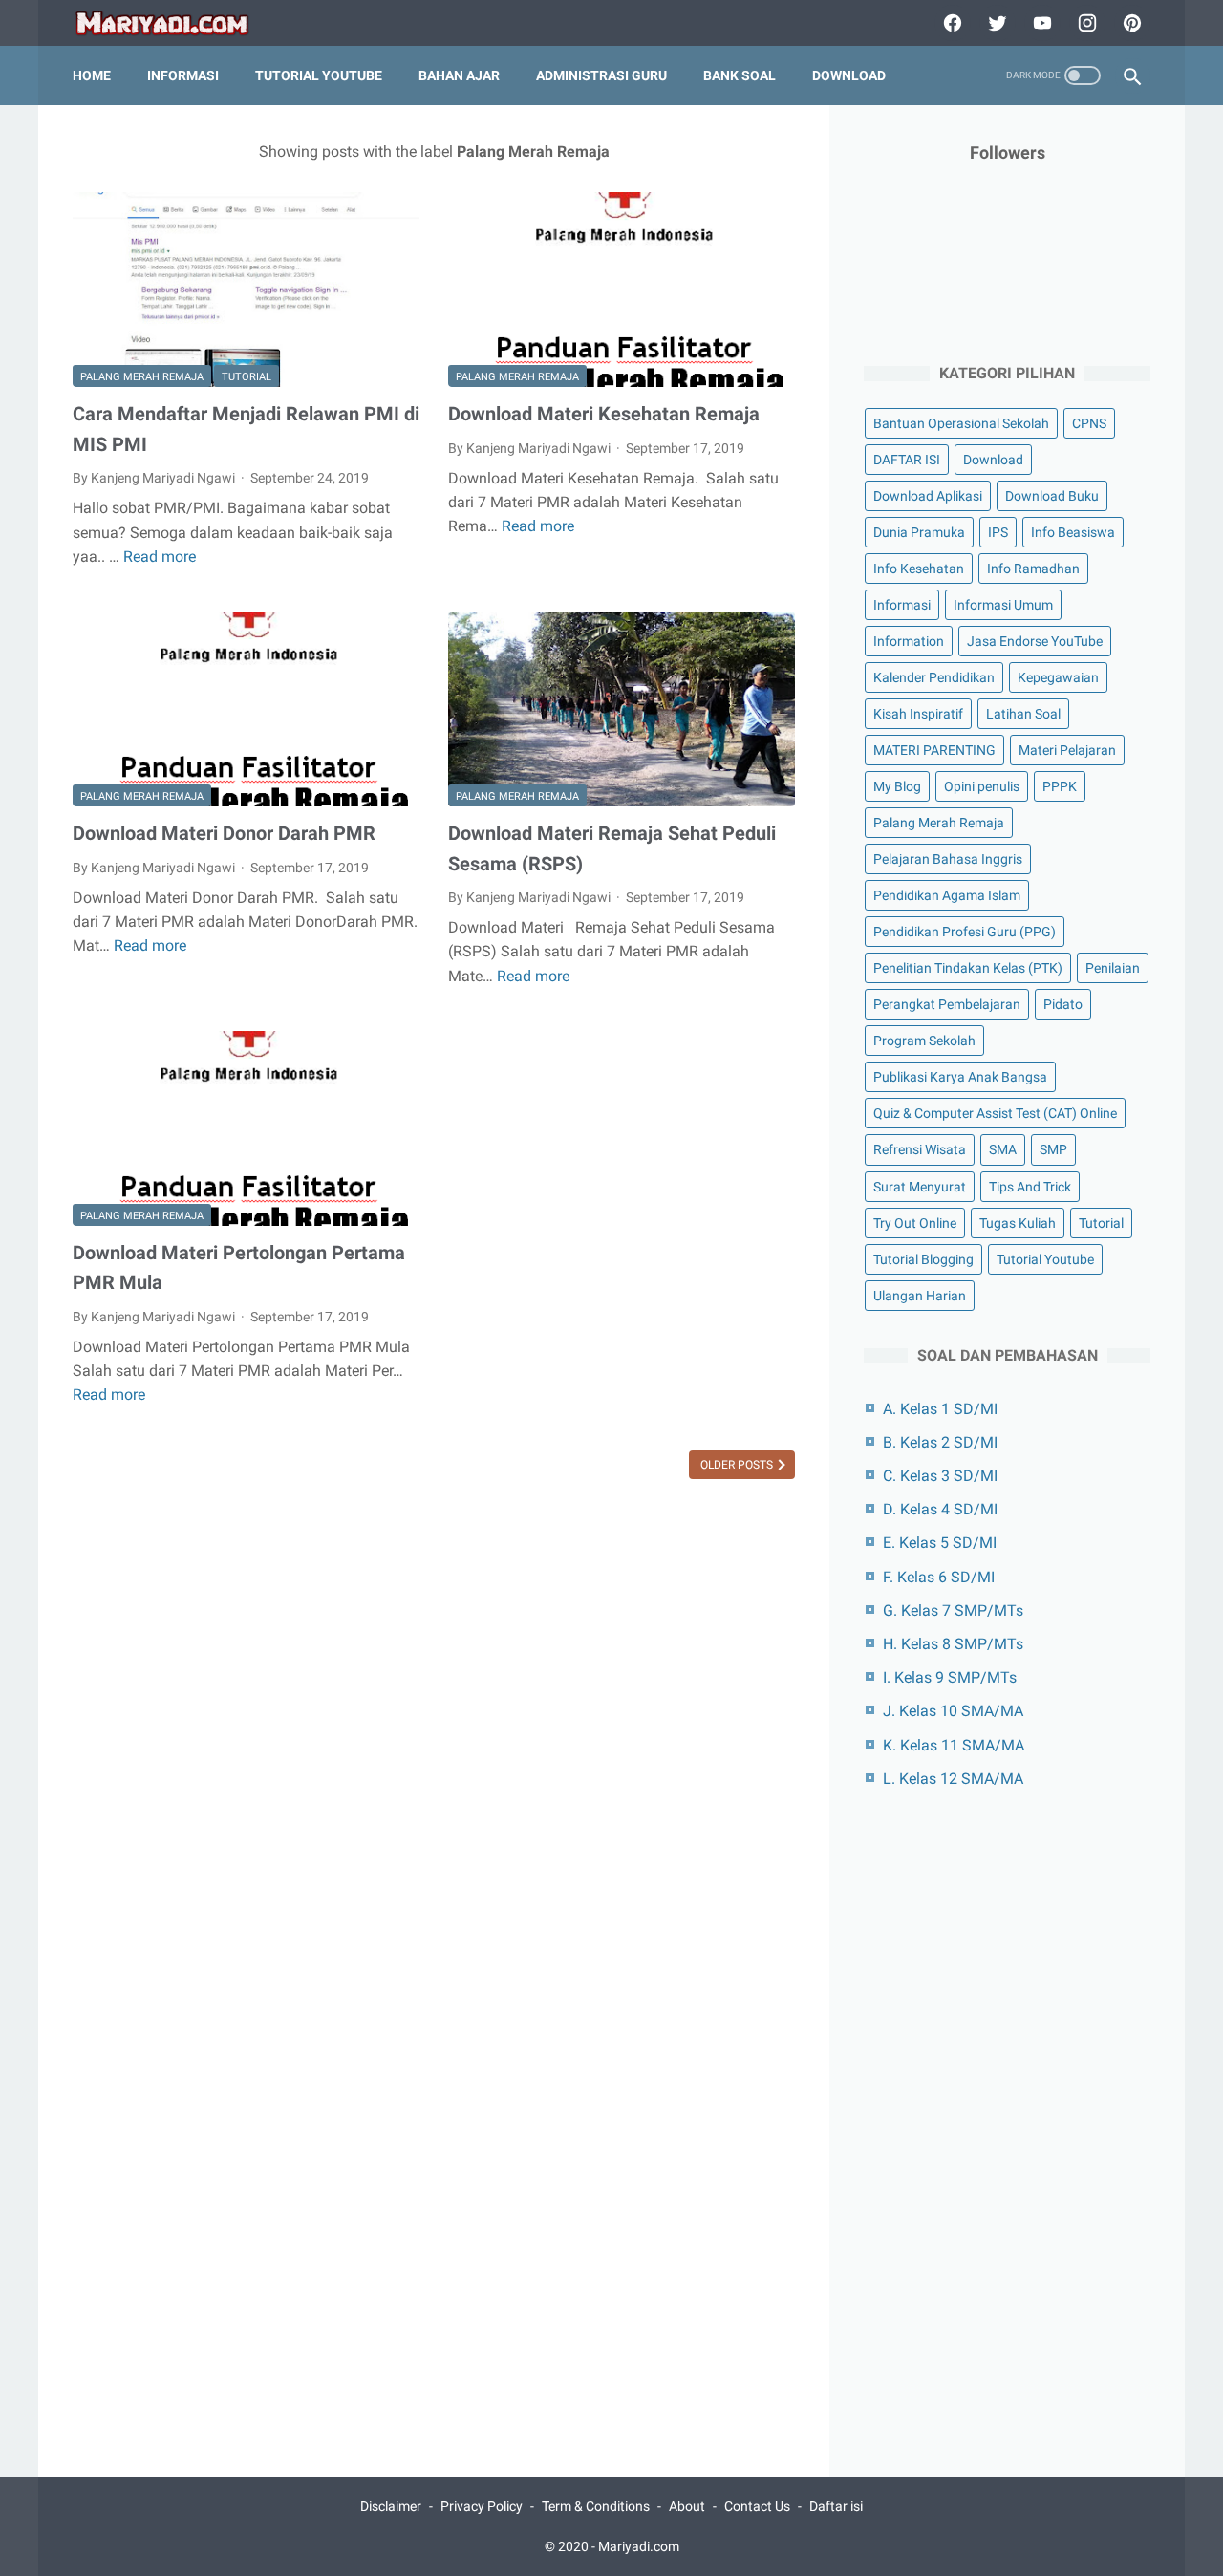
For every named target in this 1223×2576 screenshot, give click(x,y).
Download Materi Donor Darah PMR (224, 833)
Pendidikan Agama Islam (947, 895)
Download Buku (1052, 496)
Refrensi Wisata (920, 1149)
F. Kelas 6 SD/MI (939, 1577)
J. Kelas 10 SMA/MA (953, 1711)
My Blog (897, 786)
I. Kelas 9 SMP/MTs (950, 1677)
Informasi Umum (1003, 605)
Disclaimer (391, 2506)
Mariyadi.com (639, 2546)
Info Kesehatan (919, 569)
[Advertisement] (1007, 2121)
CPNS (1089, 423)
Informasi (183, 75)
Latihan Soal (1023, 714)
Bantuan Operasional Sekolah (961, 423)
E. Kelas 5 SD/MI (940, 1543)
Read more (160, 557)
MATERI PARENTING (934, 750)
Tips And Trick (1030, 1187)
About (687, 2506)
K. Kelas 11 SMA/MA (954, 1745)
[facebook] (950, 23)
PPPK (1060, 786)
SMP (1053, 1149)
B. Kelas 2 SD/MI (940, 1442)
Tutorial (247, 377)
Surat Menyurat (920, 1187)
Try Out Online (915, 1223)
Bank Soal (740, 75)
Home (92, 75)
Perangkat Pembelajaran (947, 1004)
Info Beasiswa (1073, 532)
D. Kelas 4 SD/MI (940, 1509)
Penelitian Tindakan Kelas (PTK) (968, 968)
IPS (998, 532)
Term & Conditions (596, 2506)
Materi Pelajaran (1067, 750)
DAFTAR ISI (907, 460)
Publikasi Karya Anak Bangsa (960, 1077)
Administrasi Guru (601, 75)
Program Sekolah (924, 1041)
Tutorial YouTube (319, 75)
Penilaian (1113, 968)
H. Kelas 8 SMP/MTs (953, 1644)
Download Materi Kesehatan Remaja (604, 414)
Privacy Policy (482, 2506)
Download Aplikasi (928, 496)
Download (849, 75)
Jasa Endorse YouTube (1035, 641)
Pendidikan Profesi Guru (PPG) (965, 932)
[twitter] (995, 23)
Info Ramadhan (1033, 569)
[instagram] (1085, 23)
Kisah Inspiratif (918, 714)
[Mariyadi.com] (174, 23)
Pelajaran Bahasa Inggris (948, 859)
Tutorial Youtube (1045, 1259)
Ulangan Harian (920, 1296)
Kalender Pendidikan (934, 677)
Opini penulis (982, 786)
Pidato (1063, 1004)
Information (909, 641)
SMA (1003, 1149)
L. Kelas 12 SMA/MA (953, 1779)
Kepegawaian (1058, 677)
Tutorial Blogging (923, 1259)
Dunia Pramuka (919, 532)
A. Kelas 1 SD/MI (940, 1409)
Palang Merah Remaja (142, 377)
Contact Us (757, 2506)
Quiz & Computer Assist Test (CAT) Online (995, 1113)
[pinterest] (1130, 23)
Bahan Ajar (459, 75)
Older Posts (738, 1465)
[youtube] (1040, 23)
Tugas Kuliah (1018, 1223)
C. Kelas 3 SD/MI (940, 1476)
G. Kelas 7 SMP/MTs (953, 1610)
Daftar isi (836, 2506)
